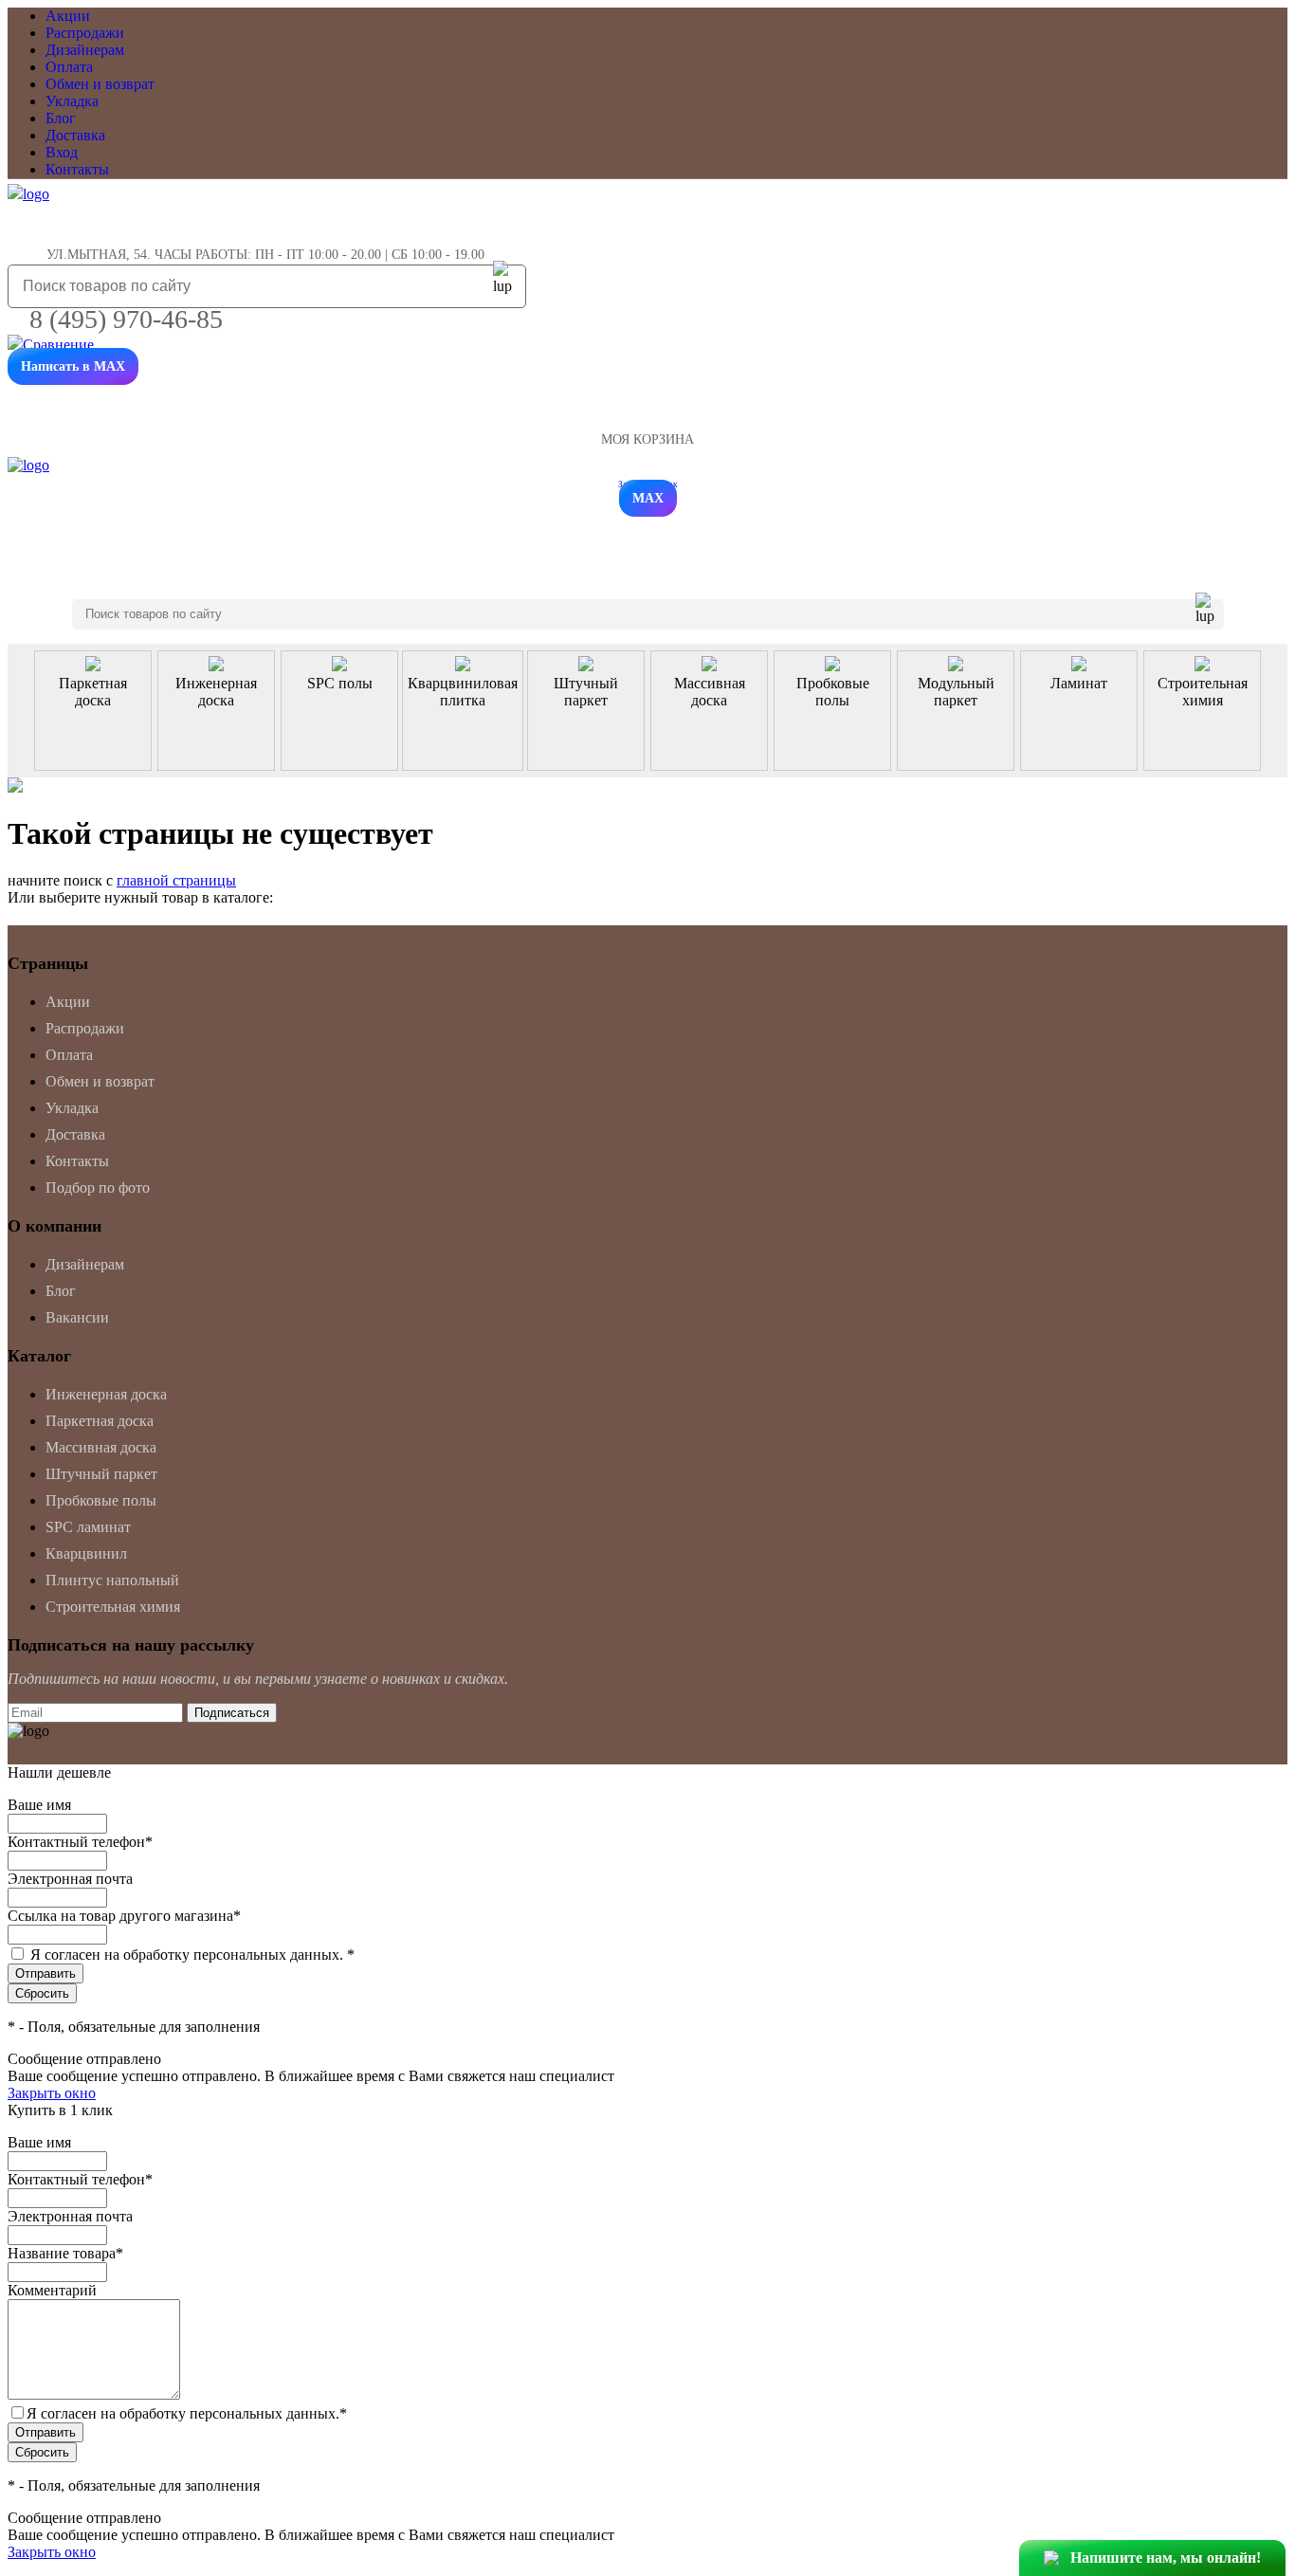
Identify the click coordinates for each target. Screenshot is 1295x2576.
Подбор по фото (98, 1188)
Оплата (69, 67)
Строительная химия (113, 1607)
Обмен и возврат (100, 84)
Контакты (77, 169)
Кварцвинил (86, 1553)
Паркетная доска (100, 1421)
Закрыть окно (52, 2093)
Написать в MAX (73, 366)
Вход (62, 152)
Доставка (75, 135)
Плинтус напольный (112, 1580)
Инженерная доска (106, 1394)
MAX (648, 498)
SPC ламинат (88, 1527)
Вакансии (77, 1317)
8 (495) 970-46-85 (126, 319)
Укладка (72, 101)
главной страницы (176, 880)
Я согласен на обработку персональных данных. (192, 1955)
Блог (61, 118)
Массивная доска (101, 1447)
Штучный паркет (101, 1474)
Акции (68, 16)
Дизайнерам (85, 50)
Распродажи (85, 33)
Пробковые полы (101, 1500)
